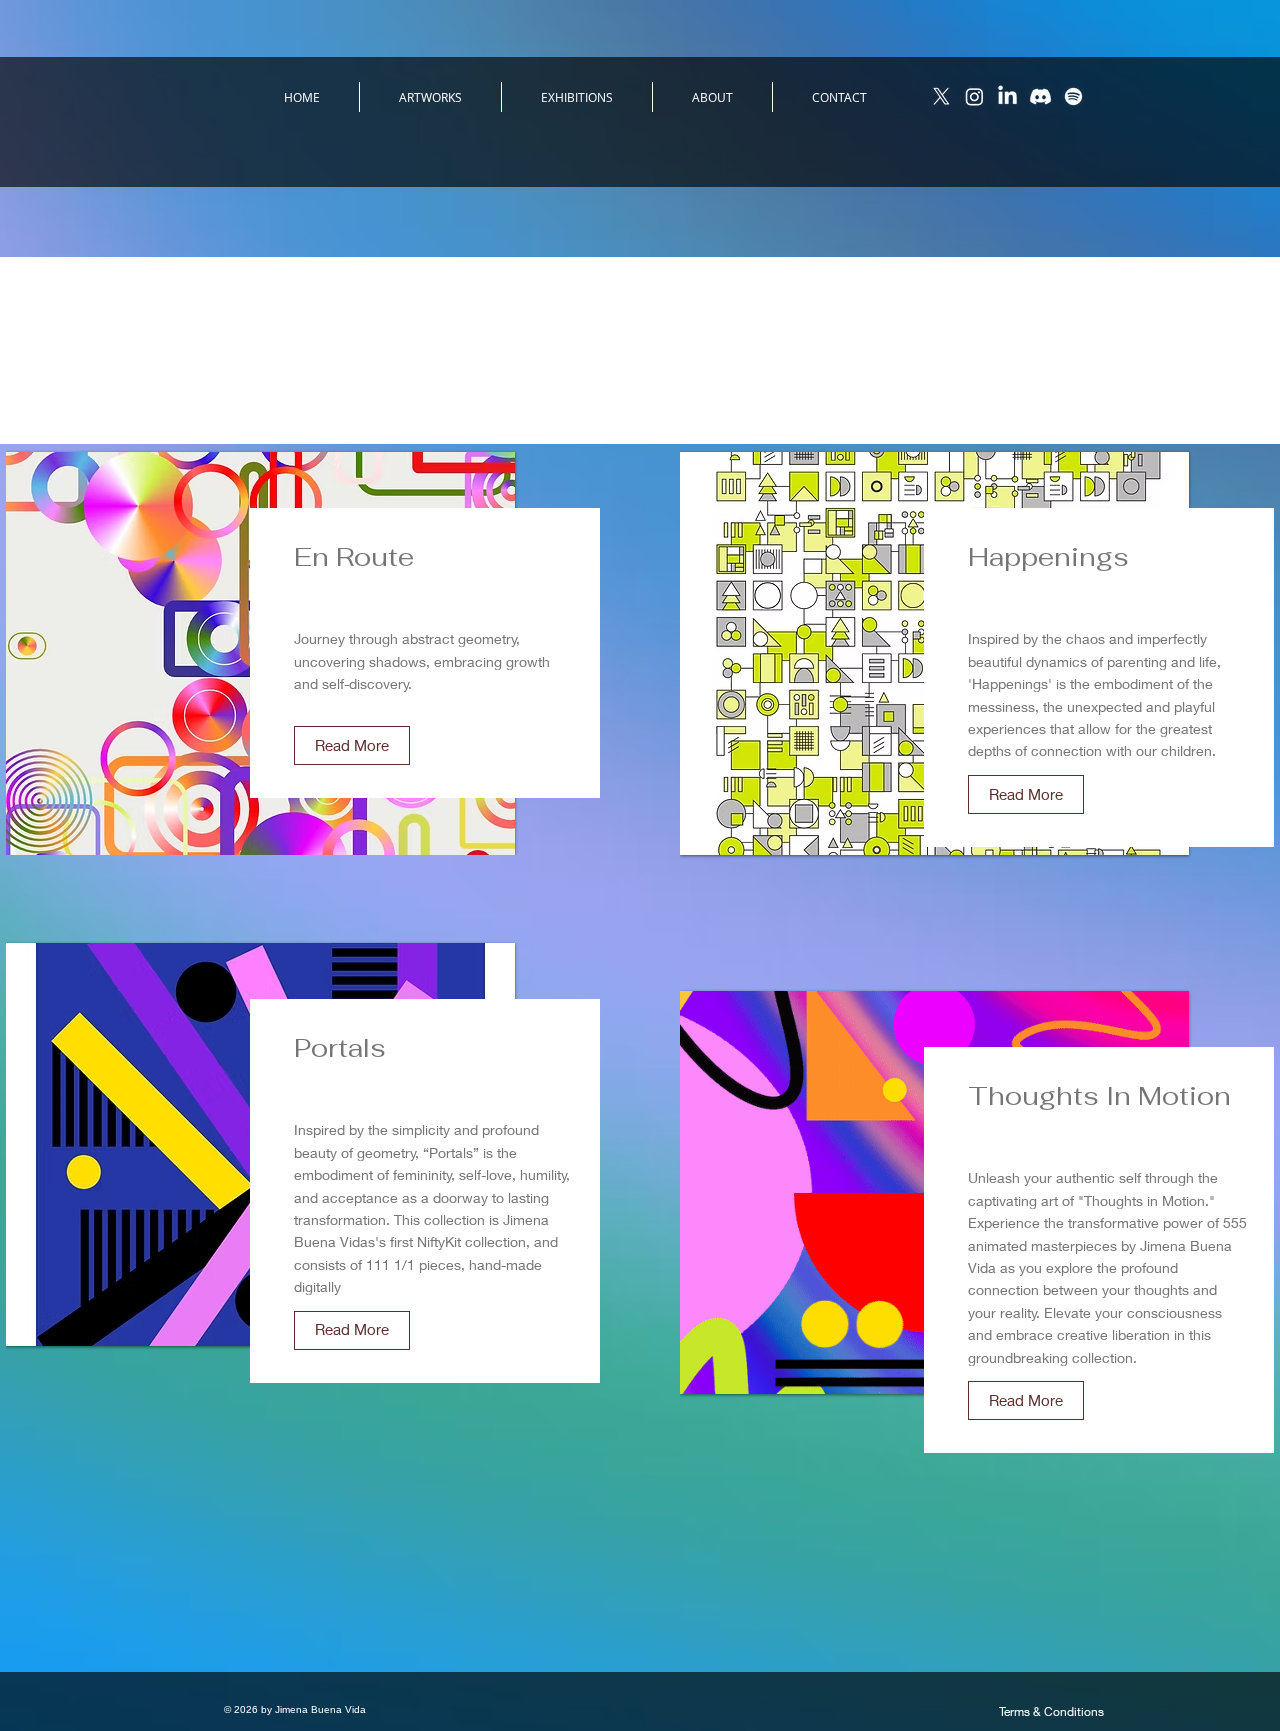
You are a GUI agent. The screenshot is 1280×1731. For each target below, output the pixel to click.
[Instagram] (974, 96)
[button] (352, 745)
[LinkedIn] (1007, 96)
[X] (941, 96)
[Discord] (1040, 96)
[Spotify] (1073, 96)
